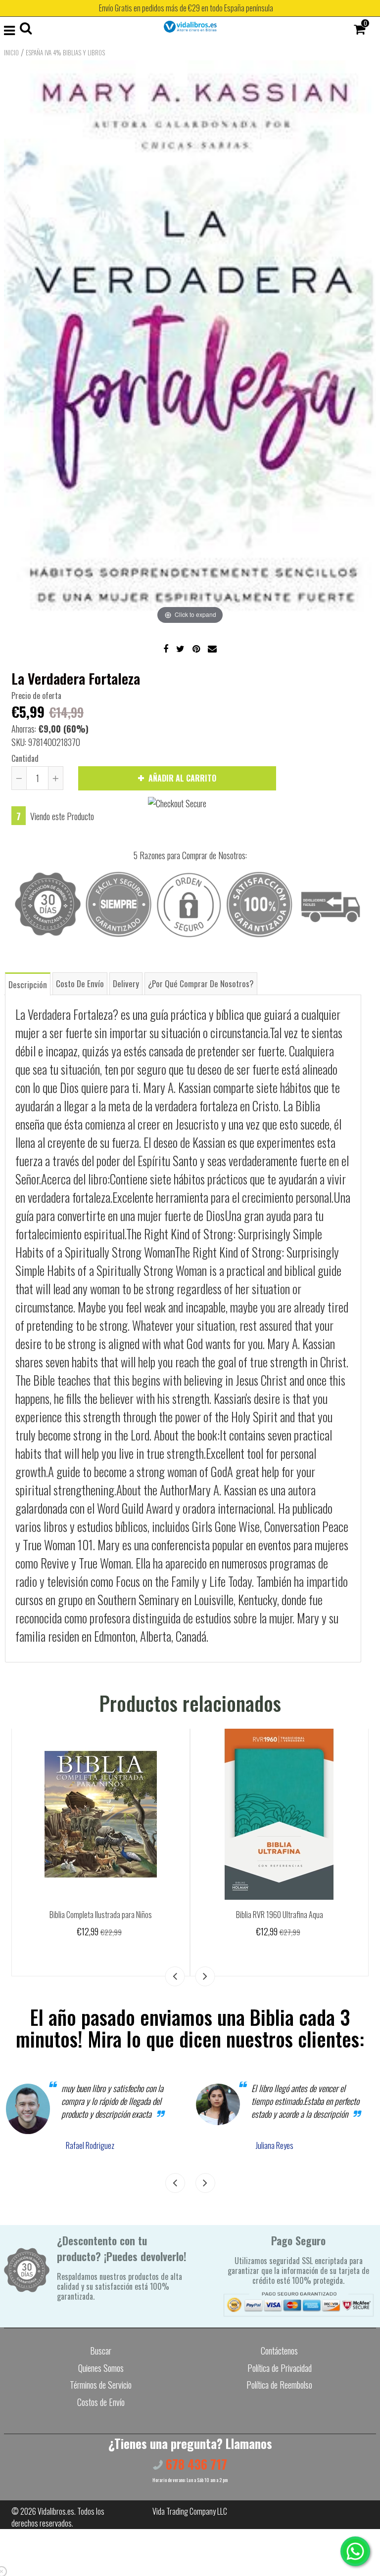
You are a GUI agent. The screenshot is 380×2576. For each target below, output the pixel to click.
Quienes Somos (101, 2368)
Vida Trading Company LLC (190, 2511)
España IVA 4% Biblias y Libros (65, 52)
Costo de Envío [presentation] (80, 983)
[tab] (28, 983)
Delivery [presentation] (126, 983)
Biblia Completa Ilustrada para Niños (101, 1915)
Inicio (11, 52)
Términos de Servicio (101, 2385)
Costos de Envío (101, 2402)
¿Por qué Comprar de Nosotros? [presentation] (201, 983)
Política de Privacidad (280, 2368)
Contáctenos (279, 2351)
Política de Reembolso (279, 2385)
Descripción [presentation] (28, 984)
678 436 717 (195, 2464)
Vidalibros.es (56, 2511)
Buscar (101, 2351)
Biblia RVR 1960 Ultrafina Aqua (280, 1915)
